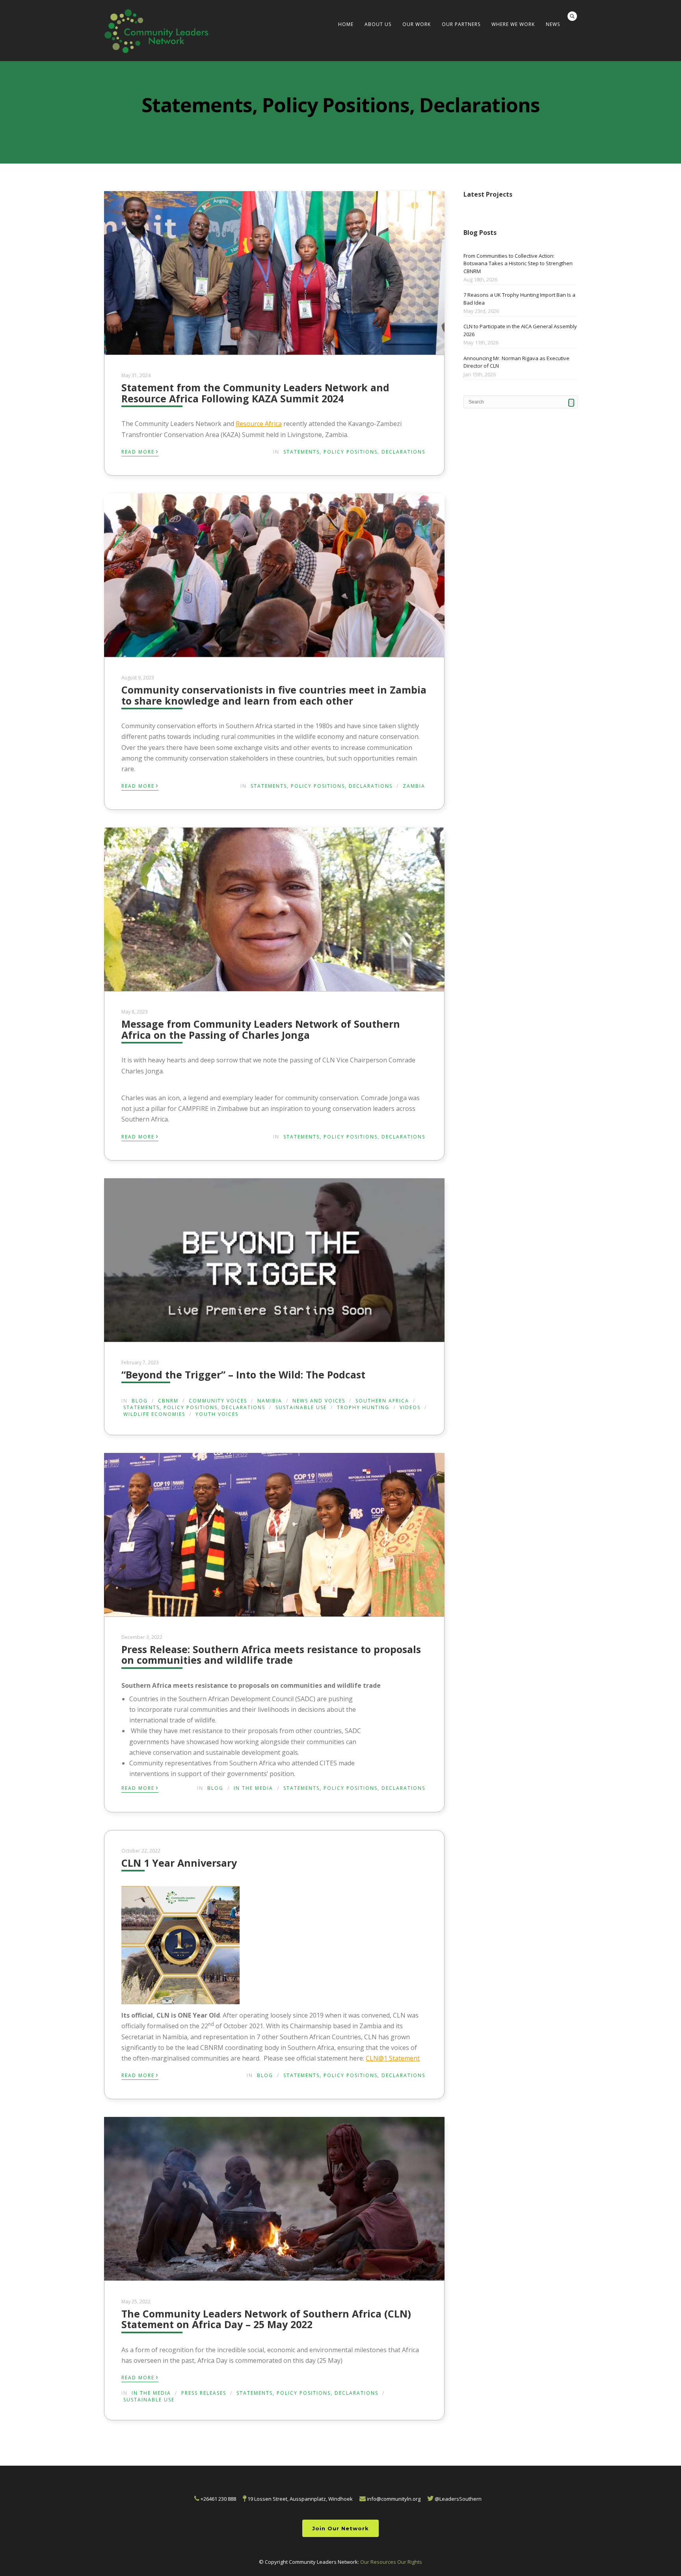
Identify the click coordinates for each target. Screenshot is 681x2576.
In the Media (253, 1788)
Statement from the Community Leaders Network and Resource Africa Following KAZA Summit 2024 (255, 393)
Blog (140, 1401)
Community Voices (218, 1401)
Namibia (270, 1401)
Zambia (414, 786)
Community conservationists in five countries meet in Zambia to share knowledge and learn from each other (274, 695)
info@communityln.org (393, 2499)
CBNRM (168, 1401)
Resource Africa (259, 424)
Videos (410, 1407)
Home (346, 24)
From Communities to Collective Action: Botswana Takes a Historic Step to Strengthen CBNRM (518, 263)
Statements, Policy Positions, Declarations (354, 452)
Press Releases (204, 2393)
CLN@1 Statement (393, 2058)
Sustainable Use (301, 1407)
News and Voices (319, 1401)
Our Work (417, 24)
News (553, 24)
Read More (140, 451)
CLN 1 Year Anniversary (179, 1863)
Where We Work (513, 24)
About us (378, 24)
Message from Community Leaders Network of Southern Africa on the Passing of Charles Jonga (261, 1029)
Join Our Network (340, 2528)
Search (572, 16)
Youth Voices (217, 1414)
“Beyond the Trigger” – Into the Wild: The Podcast (243, 1374)
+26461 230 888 (218, 2499)
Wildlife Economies (154, 1414)
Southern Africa (382, 1401)
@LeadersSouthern (458, 2499)
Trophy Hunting (363, 1407)
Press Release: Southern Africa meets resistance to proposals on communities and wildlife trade (271, 1655)
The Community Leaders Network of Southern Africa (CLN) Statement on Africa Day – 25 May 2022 (266, 2319)
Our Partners (461, 24)
